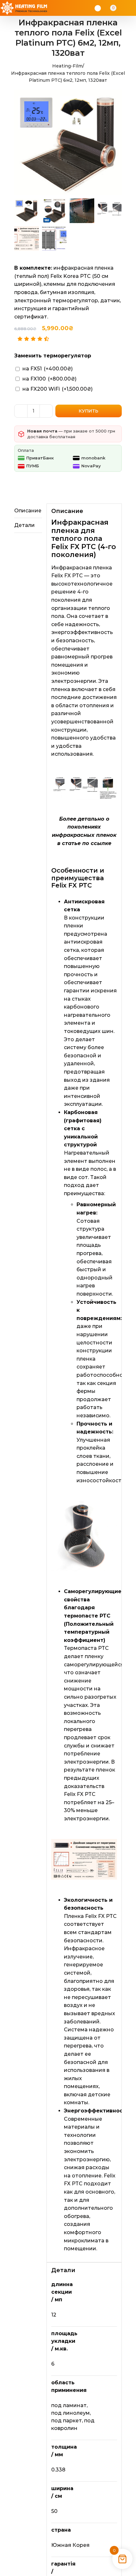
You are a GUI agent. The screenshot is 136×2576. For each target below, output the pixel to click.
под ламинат (69, 2405)
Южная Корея (70, 2545)
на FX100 (49, 379)
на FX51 (48, 369)
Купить (89, 411)
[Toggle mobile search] (122, 8)
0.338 (58, 2470)
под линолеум (71, 2413)
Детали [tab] (25, 525)
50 (54, 2511)
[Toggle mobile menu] (130, 8)
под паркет (67, 2421)
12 (54, 2315)
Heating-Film (67, 66)
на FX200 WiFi (58, 389)
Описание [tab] (28, 511)
